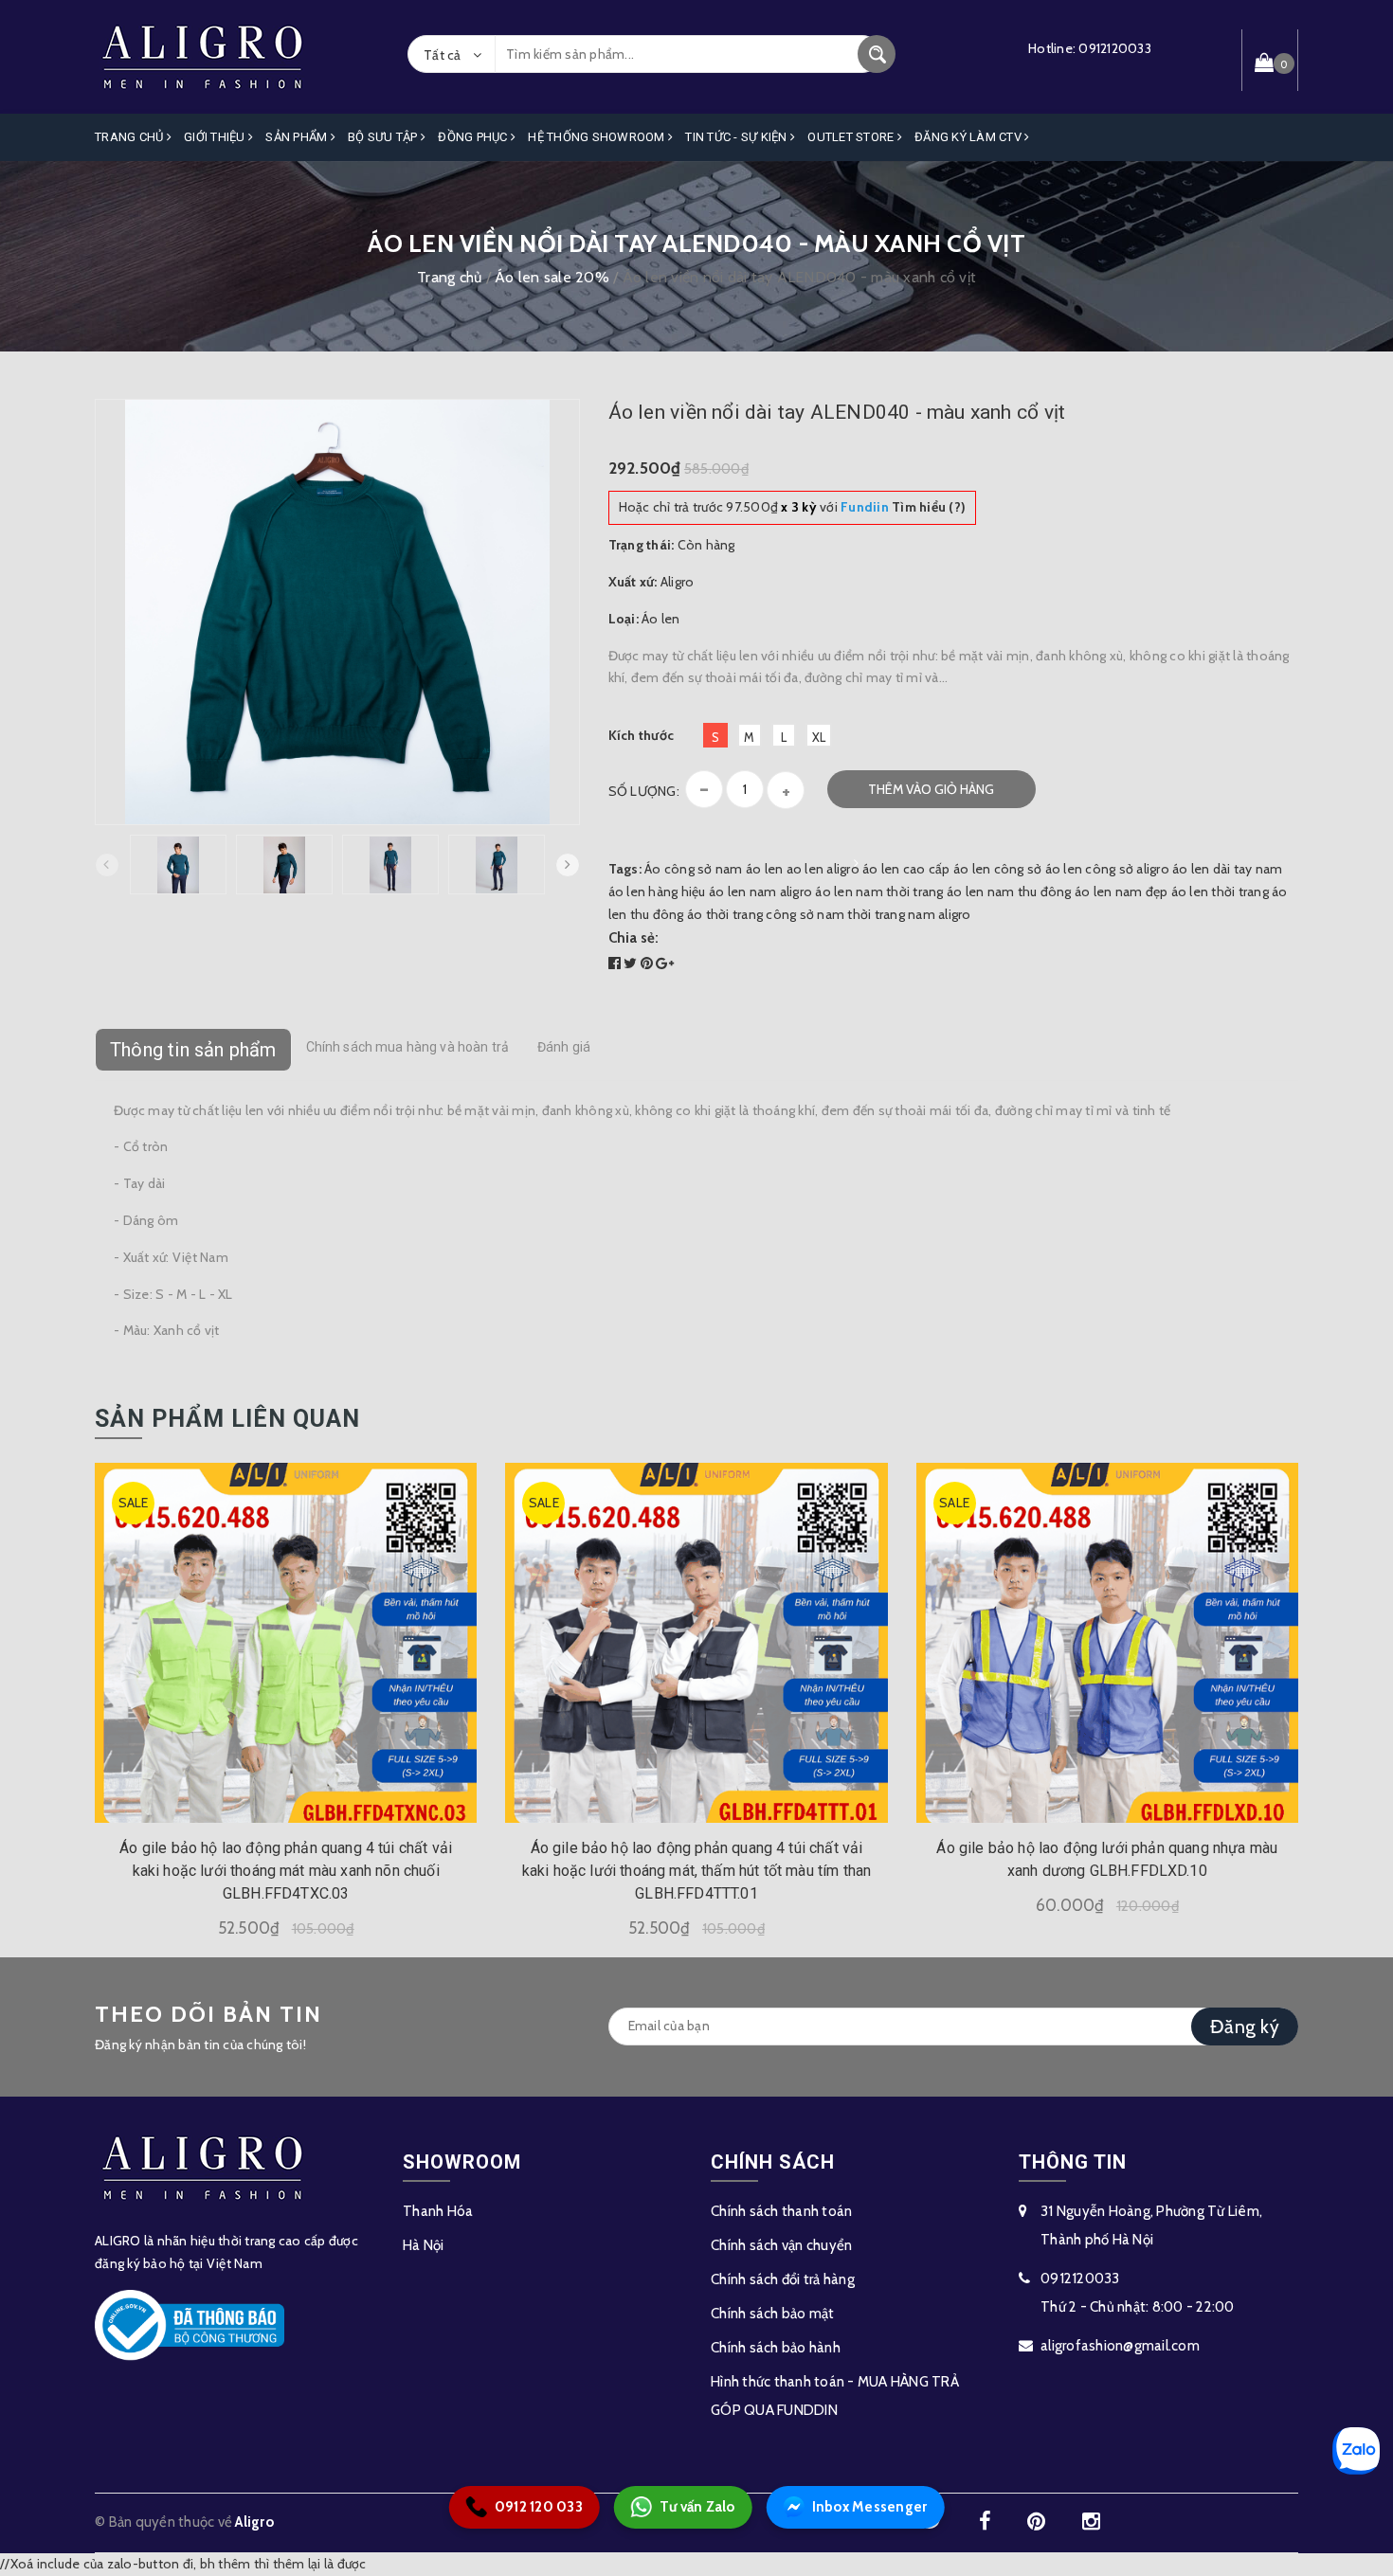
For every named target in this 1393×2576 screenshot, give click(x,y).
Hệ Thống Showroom (598, 137)
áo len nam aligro (760, 892)
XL (819, 737)
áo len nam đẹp (1122, 892)
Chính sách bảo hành (776, 2348)
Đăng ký (1245, 2027)
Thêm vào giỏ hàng (931, 789)
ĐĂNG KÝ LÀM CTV (969, 137)
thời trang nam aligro (909, 914)
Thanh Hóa (438, 2211)
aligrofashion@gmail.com (1120, 2346)
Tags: (627, 869)
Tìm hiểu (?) (903, 507)
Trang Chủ (131, 137)
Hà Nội (424, 2245)
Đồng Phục (474, 137)
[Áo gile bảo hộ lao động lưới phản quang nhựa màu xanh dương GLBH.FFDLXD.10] (1107, 1642)
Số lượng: (644, 791)
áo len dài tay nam (1228, 869)
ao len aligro (823, 869)
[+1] (665, 964)
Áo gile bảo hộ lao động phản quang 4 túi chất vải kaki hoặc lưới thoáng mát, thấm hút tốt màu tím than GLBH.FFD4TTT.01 (696, 1871)
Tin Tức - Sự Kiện (738, 137)
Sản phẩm (298, 137)
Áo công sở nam (694, 869)
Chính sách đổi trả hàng (783, 2279)
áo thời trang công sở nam (766, 914)
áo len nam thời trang (879, 892)
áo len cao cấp (906, 869)
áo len (765, 869)
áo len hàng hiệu (657, 892)
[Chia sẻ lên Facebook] (616, 964)
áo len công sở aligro (1107, 869)
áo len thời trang (1220, 892)
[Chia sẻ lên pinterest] (649, 964)
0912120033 (1115, 48)
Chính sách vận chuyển (781, 2245)
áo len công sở (998, 869)
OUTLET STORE (852, 137)
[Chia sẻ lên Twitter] (632, 964)
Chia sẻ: (634, 938)
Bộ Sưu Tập (384, 137)
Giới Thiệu (216, 137)
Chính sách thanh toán (781, 2211)
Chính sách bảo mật (773, 2314)
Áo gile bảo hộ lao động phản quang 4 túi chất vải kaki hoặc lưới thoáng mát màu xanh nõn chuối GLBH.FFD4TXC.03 (286, 1871)
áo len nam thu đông (1009, 892)
